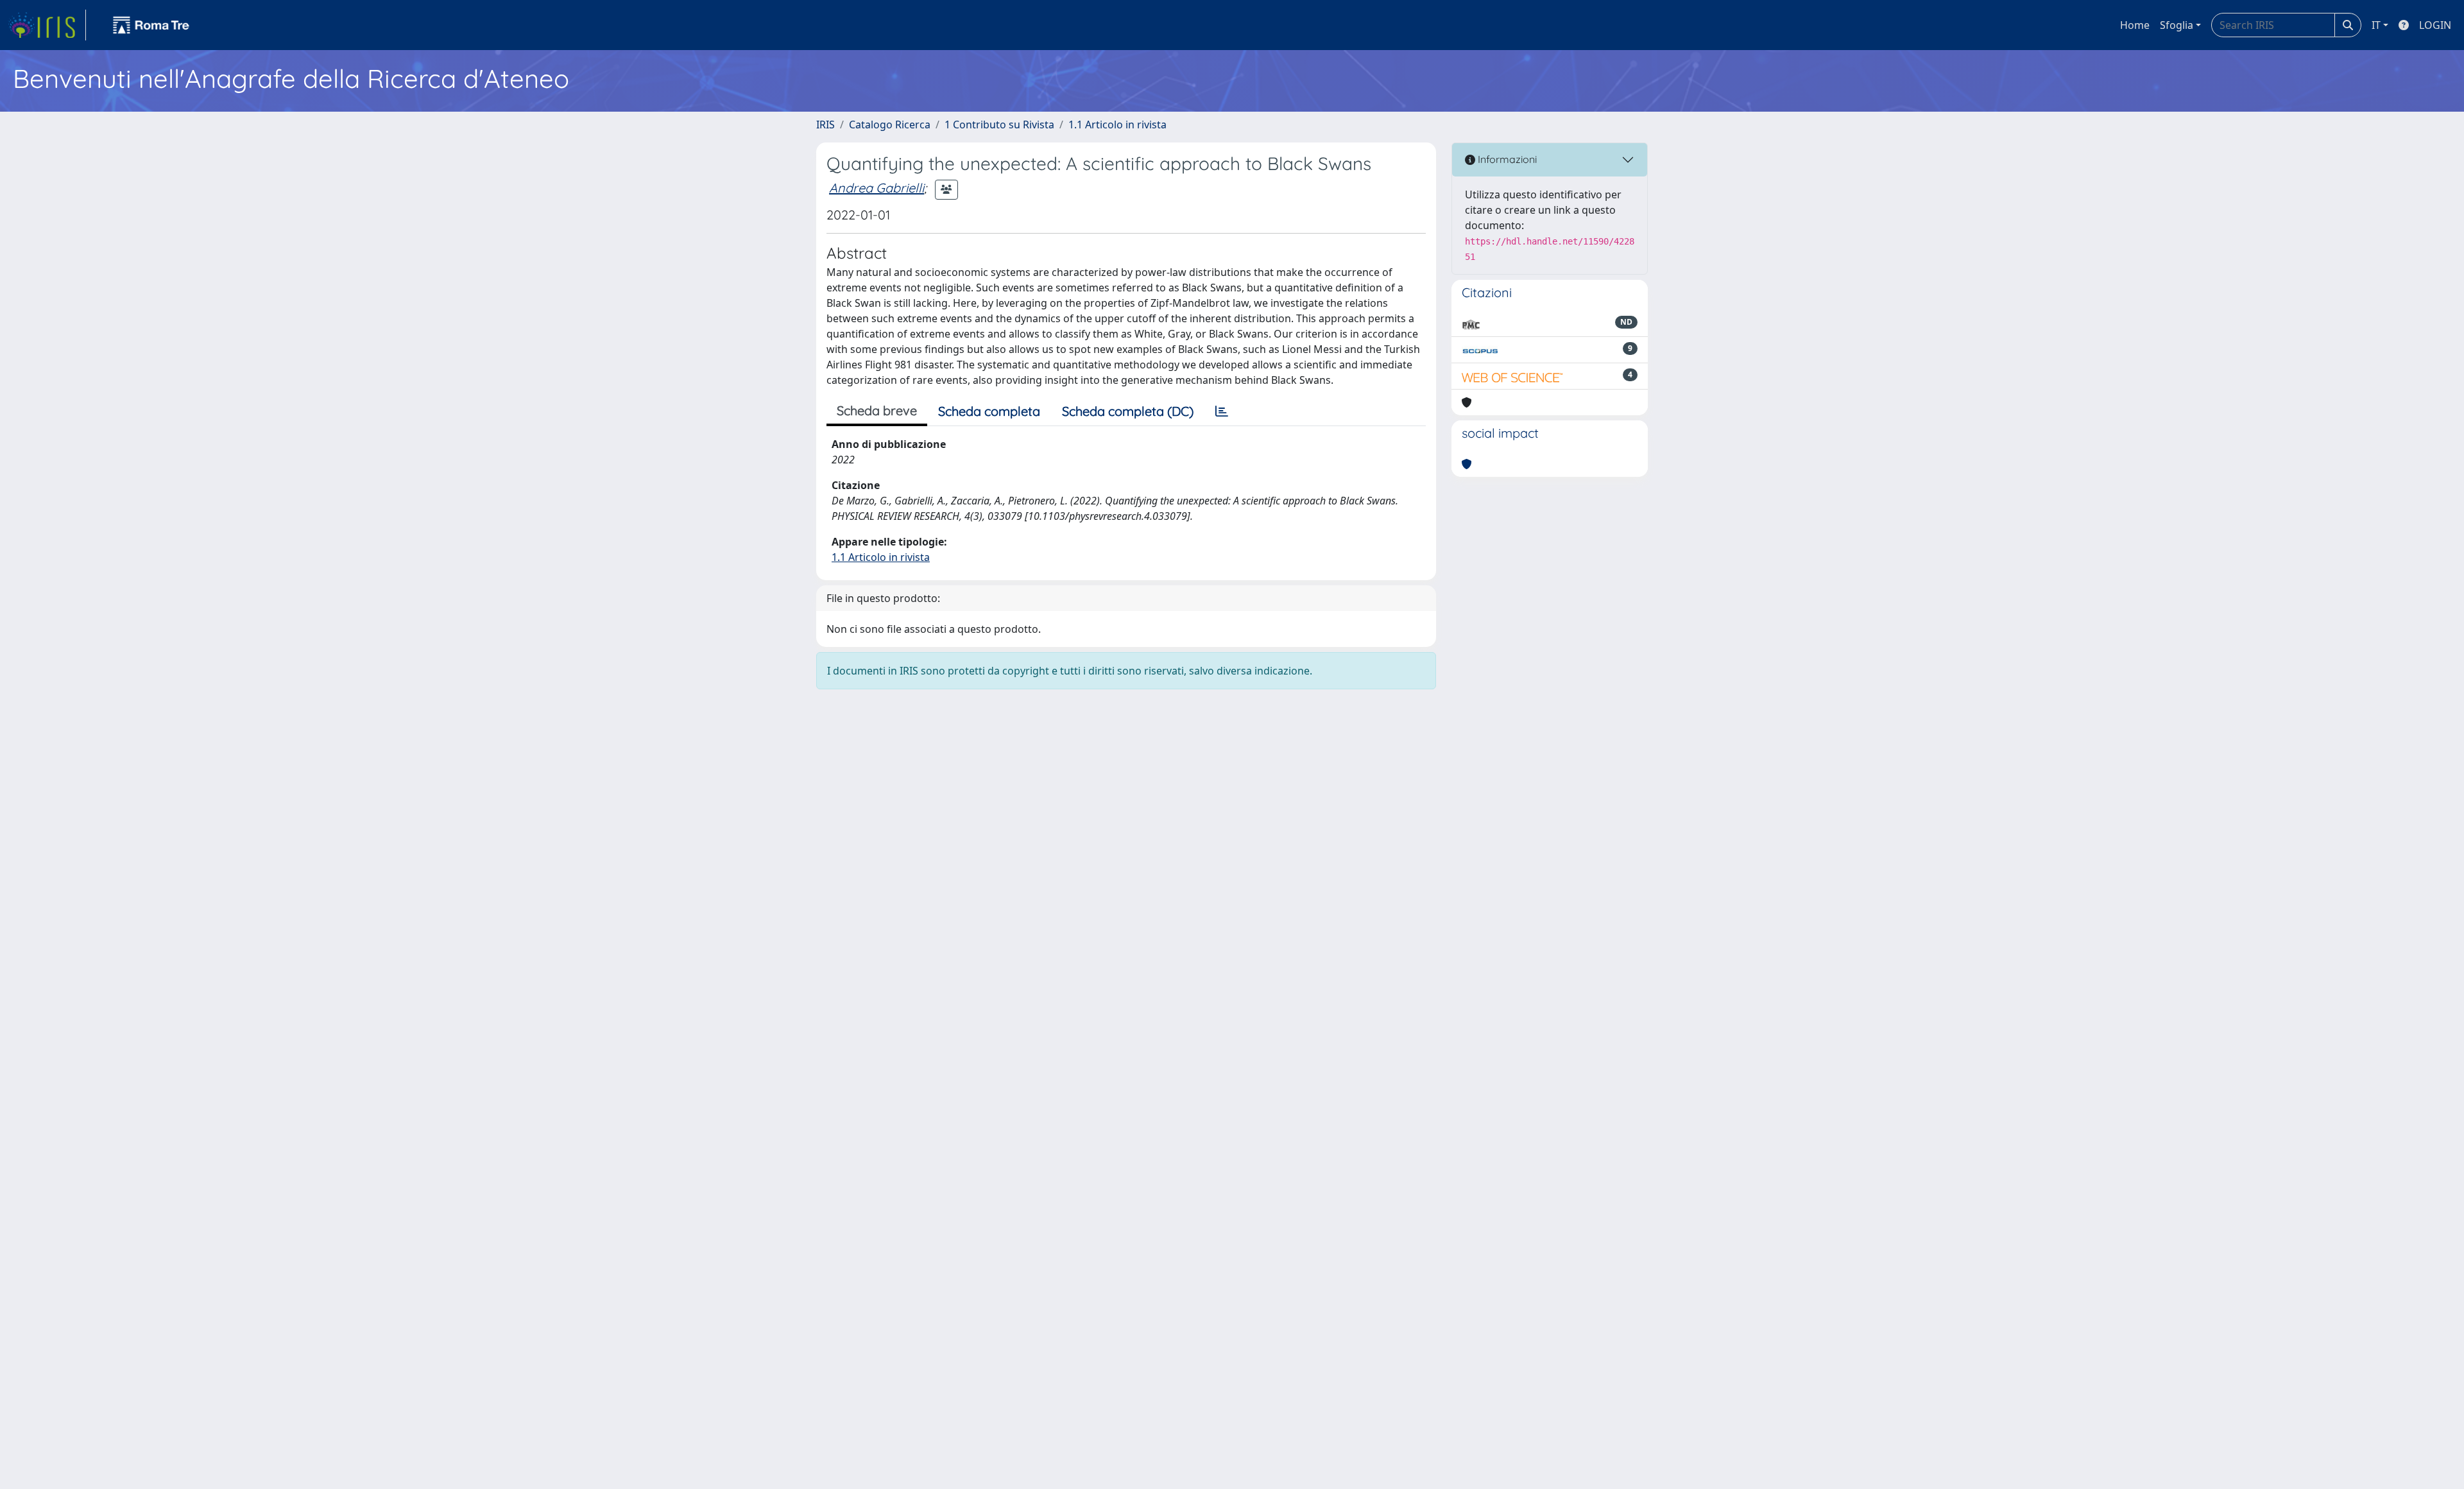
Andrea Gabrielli (877, 188)
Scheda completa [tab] (989, 411)
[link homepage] (47, 25)
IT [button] (2376, 25)
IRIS (826, 125)
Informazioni (1506, 159)
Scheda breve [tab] (877, 410)
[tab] (1222, 411)
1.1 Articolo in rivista (1117, 125)
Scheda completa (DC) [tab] (1128, 411)
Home (2135, 25)
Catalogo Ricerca (890, 125)
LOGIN (2435, 25)
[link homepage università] (151, 25)
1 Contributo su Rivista (999, 125)
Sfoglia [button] (2177, 25)
